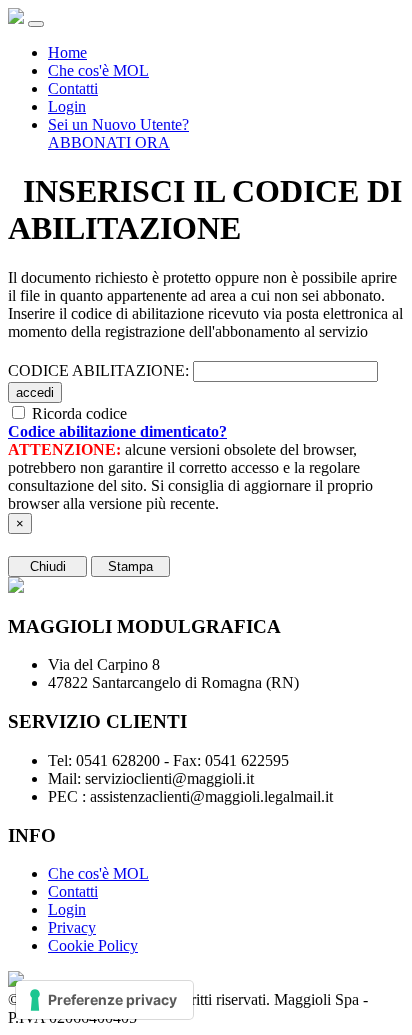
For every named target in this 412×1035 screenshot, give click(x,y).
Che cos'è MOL (98, 70)
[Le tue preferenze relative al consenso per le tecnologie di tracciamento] (104, 1000)
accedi (35, 392)
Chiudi (48, 566)
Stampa (130, 566)
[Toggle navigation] (36, 24)
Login (67, 106)
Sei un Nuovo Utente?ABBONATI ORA (118, 133)
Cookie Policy (93, 945)
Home (67, 52)
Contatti (73, 88)
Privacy (72, 927)
